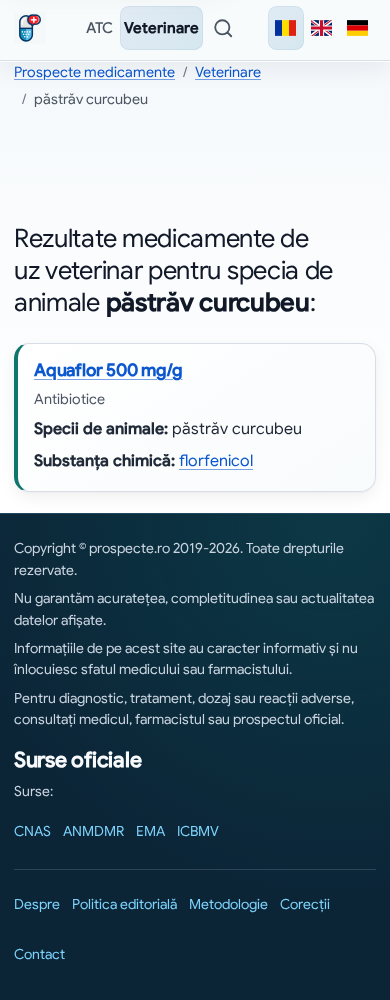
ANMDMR (93, 831)
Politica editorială (124, 904)
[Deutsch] (358, 28)
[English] (322, 28)
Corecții (305, 904)
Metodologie (228, 904)
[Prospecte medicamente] (34, 28)
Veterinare (161, 28)
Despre (37, 904)
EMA (150, 831)
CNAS (32, 831)
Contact (39, 954)
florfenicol (216, 461)
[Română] (286, 28)
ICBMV (198, 831)
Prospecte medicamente (94, 72)
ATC (99, 28)
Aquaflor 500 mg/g (108, 370)
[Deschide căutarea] (223, 28)
